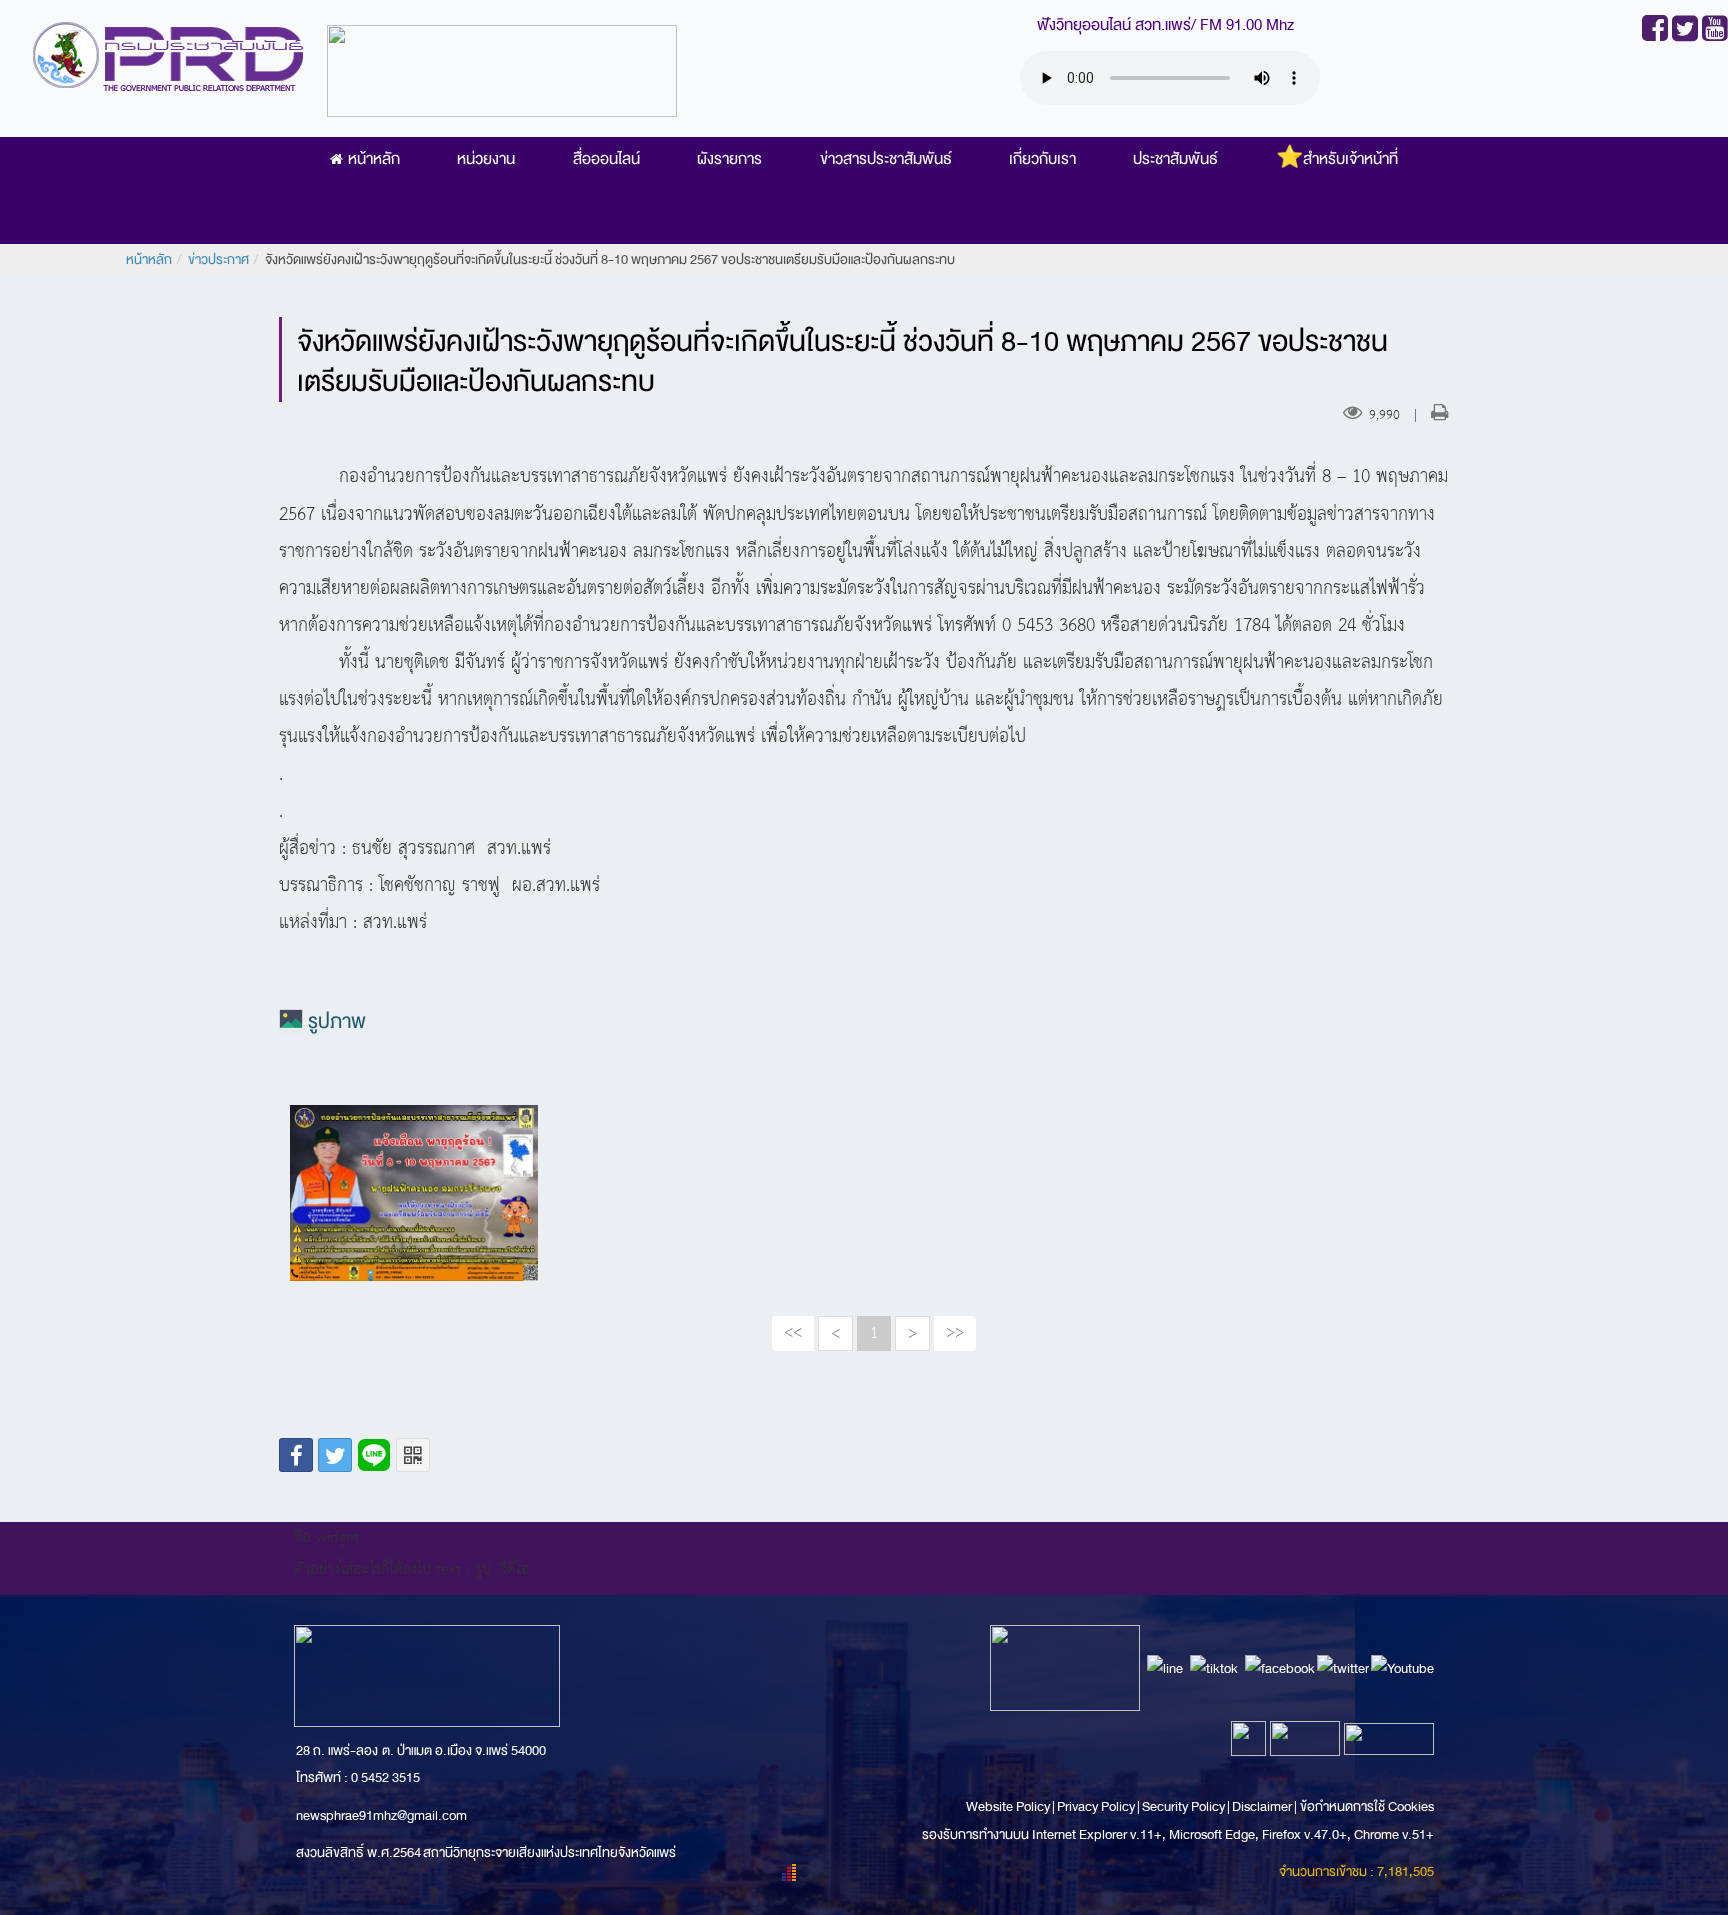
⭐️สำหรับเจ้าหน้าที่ (1337, 159)
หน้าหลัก (374, 159)
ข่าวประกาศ (218, 259)
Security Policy (1183, 1806)
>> (955, 1333)
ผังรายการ (729, 159)
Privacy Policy (1096, 1806)
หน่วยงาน (486, 159)
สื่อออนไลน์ (606, 159)
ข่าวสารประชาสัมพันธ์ (886, 159)
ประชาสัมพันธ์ (1175, 159)
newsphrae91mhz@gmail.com (381, 1815)
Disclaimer (1263, 1806)
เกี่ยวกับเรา (1042, 159)
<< (793, 1333)
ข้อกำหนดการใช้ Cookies (1367, 1806)
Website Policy (1009, 1806)
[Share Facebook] (296, 1455)
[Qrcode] (413, 1455)
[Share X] (335, 1455)
